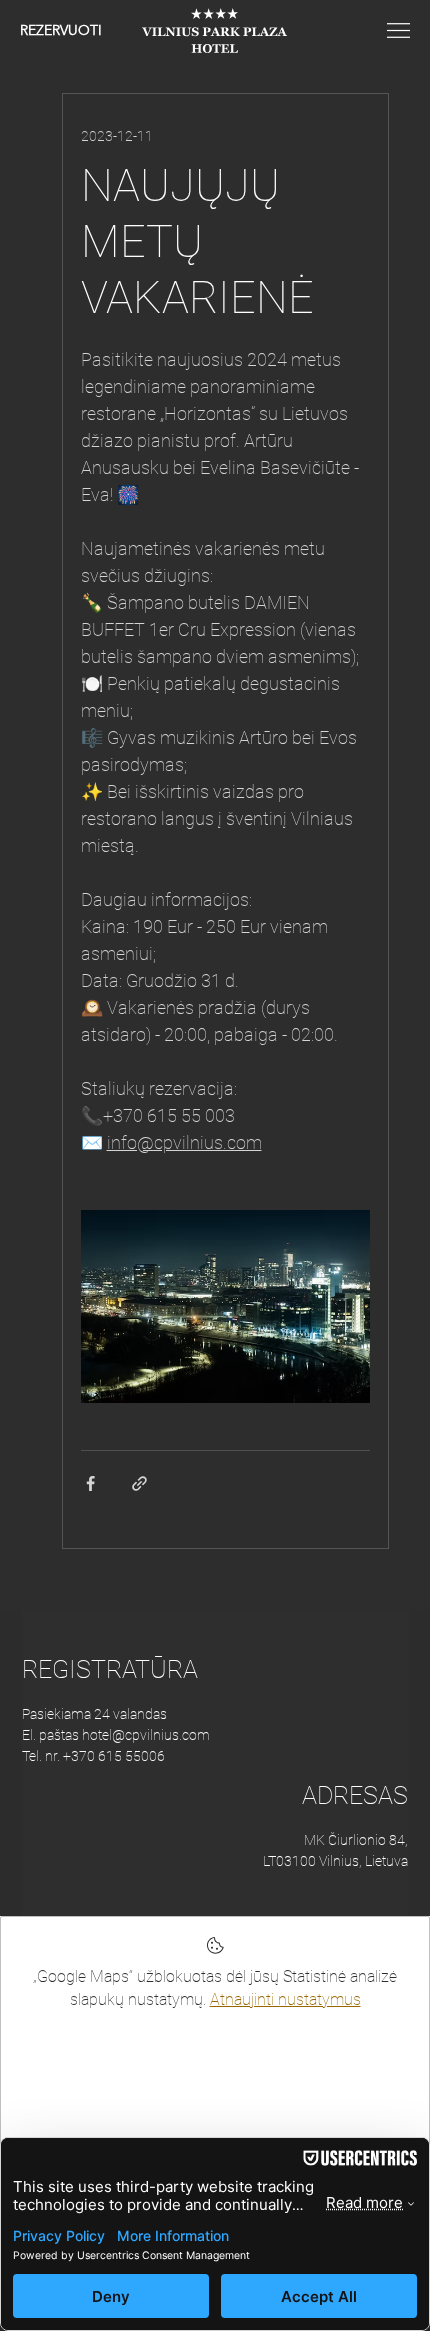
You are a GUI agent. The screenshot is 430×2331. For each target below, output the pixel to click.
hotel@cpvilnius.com (146, 1735)
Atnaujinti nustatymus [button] (285, 1999)
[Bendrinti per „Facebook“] (90, 1483)
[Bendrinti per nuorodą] (139, 1483)
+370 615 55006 (114, 1756)
